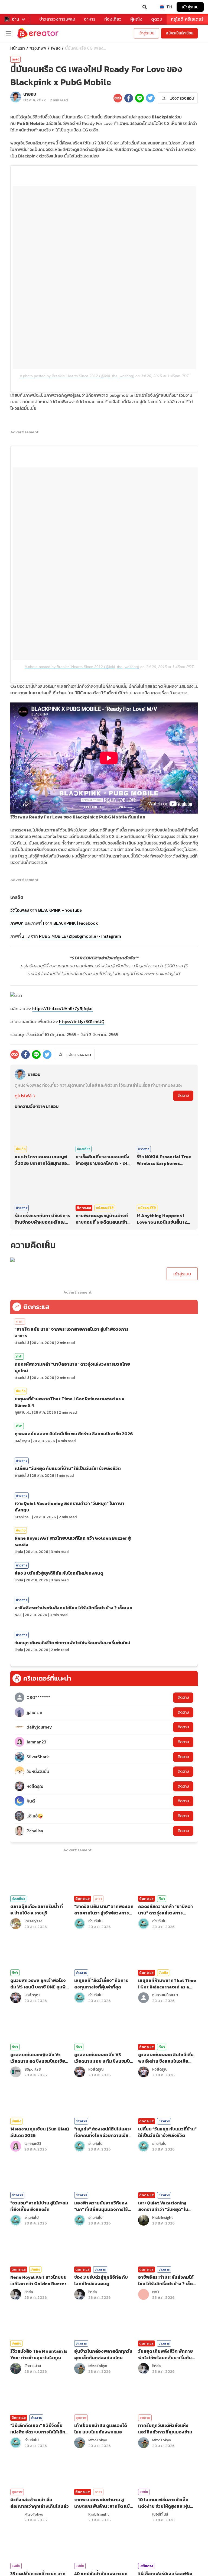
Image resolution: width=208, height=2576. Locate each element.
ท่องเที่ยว (113, 19)
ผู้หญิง (136, 19)
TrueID (15, 7)
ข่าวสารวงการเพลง (57, 19)
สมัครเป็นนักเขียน (179, 33)
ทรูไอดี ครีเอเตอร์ (187, 19)
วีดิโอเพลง (20, 910)
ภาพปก (17, 923)
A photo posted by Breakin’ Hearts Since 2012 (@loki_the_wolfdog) (77, 376)
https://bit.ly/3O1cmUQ (82, 1021)
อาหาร (90, 19)
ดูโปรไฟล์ (23, 1096)
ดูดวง (157, 19)
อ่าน (16, 19)
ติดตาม (183, 1096)
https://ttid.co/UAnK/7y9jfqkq (62, 1008)
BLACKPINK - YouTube (60, 910)
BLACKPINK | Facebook (76, 923)
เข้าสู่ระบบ (190, 7)
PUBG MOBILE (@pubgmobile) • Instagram (80, 936)
